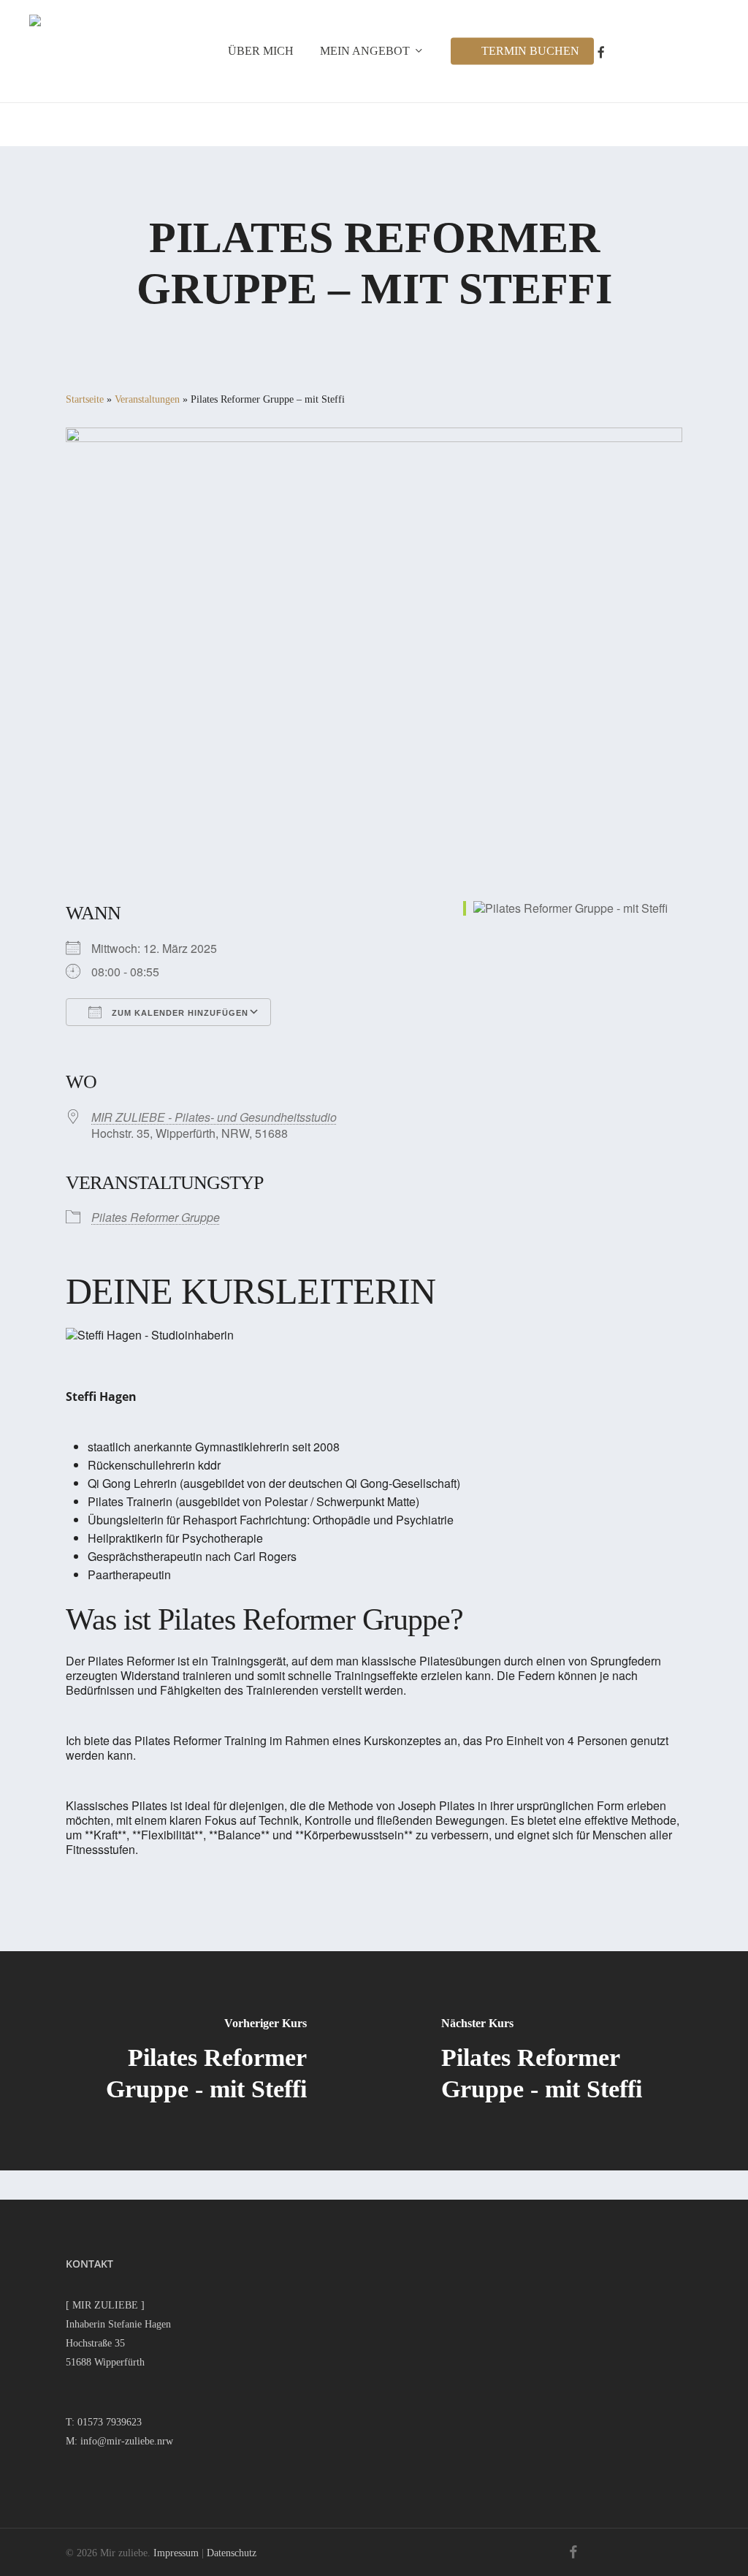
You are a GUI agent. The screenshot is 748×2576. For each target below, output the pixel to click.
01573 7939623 (110, 2422)
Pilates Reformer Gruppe (156, 1217)
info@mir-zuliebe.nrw (127, 2441)
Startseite (85, 399)
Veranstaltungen (147, 399)
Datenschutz (232, 2553)
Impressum (176, 2553)
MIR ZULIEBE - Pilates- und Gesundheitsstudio (214, 1117)
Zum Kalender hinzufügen (179, 1013)
